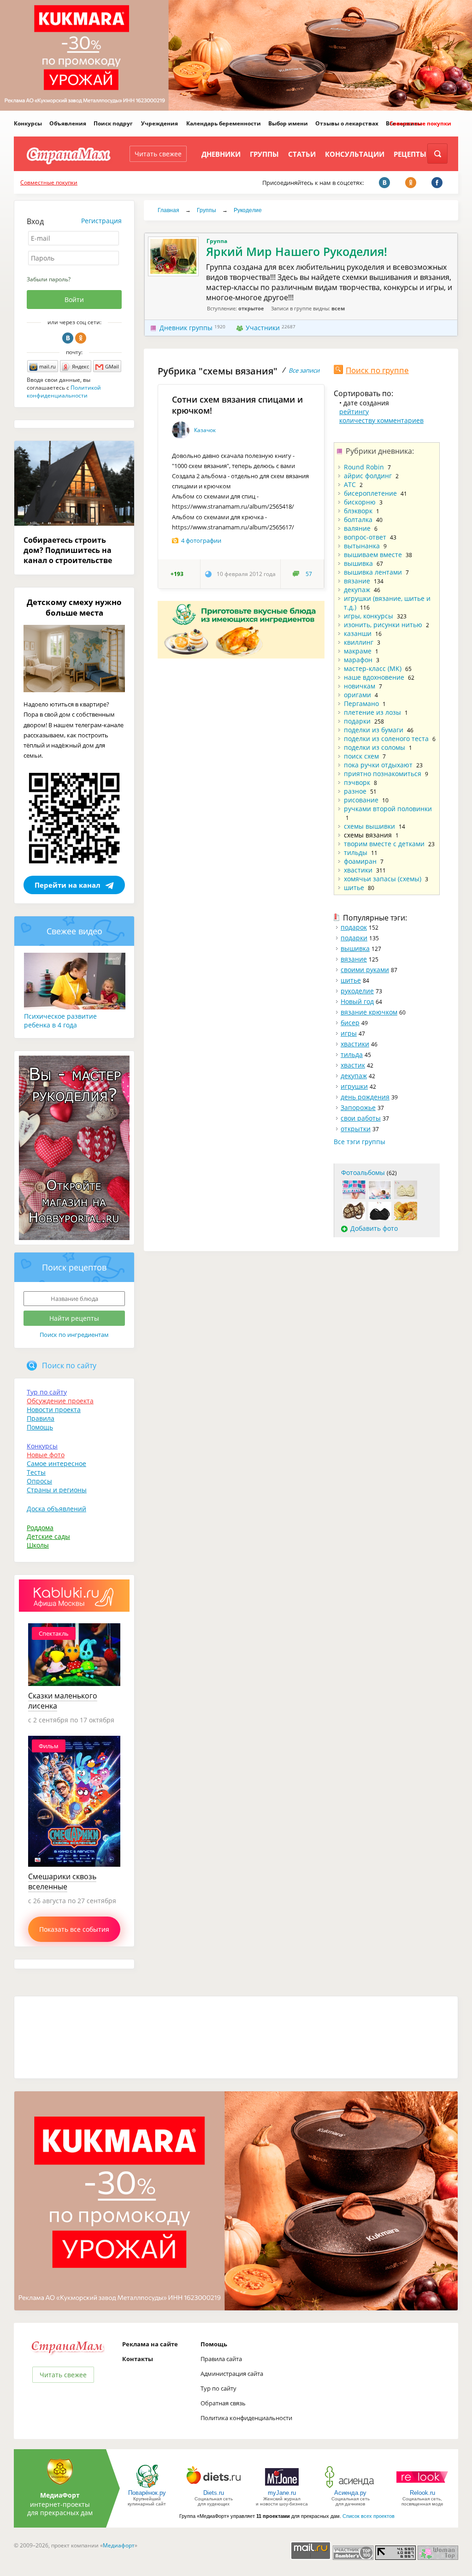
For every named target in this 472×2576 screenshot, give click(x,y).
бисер (350, 1023)
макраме (358, 651)
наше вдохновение (374, 677)
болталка (358, 519)
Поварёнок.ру (147, 2493)
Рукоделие (248, 210)
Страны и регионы (57, 1490)
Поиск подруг (113, 123)
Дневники (221, 154)
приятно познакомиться (383, 774)
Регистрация (101, 221)
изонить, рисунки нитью (383, 625)
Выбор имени (288, 123)
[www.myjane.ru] (282, 2487)
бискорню (360, 502)
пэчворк (357, 782)
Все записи (304, 370)
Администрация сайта (232, 2374)
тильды (356, 852)
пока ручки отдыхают (378, 765)
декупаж (357, 590)
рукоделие (357, 991)
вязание (357, 581)
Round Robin (364, 467)
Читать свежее (158, 154)
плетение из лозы (372, 712)
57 (309, 574)
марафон (358, 660)
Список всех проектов (369, 2516)
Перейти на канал (68, 885)
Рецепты (410, 154)
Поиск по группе (377, 370)
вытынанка (362, 546)
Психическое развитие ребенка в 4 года (60, 1021)
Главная (168, 210)
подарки (357, 721)
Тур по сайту (47, 1392)
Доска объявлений (56, 1509)
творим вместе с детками (384, 844)
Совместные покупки (420, 123)
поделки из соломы (375, 747)
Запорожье (358, 1107)
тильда (352, 1054)
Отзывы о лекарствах (347, 123)
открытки (356, 1129)
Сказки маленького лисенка (63, 1701)
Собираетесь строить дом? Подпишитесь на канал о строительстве (68, 550)
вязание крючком (369, 1012)
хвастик (353, 1065)
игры (349, 1033)
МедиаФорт (60, 2495)
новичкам (360, 686)
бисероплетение (370, 493)
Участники (263, 328)
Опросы (39, 1481)
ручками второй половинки (388, 809)
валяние (357, 528)
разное (355, 791)
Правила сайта (221, 2359)
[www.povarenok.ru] (147, 2487)
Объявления (68, 123)
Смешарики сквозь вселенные (62, 1882)
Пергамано (361, 703)
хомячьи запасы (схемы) (383, 879)
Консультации (355, 154)
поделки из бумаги (374, 730)
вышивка (358, 563)
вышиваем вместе (373, 555)
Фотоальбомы (363, 1172)
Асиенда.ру (350, 2493)
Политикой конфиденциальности (64, 392)
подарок (354, 927)
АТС (350, 484)
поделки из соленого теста (386, 739)
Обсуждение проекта (60, 1401)
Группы (264, 154)
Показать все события (74, 1929)
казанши (358, 633)
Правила (41, 1418)
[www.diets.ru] (214, 2487)
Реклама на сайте (150, 2344)
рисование (361, 800)
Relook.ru (422, 2493)
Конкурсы (28, 123)
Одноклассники (81, 338)
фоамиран (360, 861)
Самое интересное (56, 1463)
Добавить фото (374, 1228)
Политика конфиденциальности (246, 2418)
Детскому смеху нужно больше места (74, 607)
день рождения (365, 1097)
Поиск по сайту (69, 1365)
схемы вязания (368, 835)
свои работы (361, 1118)
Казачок (205, 430)
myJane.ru (282, 2493)
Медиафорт (119, 2545)
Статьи (302, 154)
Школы (38, 1545)
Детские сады (48, 1536)
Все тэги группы (360, 1142)
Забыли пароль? (49, 279)
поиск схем (361, 756)
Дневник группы (186, 328)
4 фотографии (201, 540)
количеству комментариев (381, 420)
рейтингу (354, 412)
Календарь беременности (224, 123)
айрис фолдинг (368, 476)
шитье (354, 887)
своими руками (365, 970)
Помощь (40, 1427)
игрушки (354, 1086)
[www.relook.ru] (422, 2487)
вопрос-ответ (365, 537)
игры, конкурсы (369, 616)
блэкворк (358, 511)
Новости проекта (54, 1410)
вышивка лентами (373, 572)
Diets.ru (214, 2493)
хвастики (358, 870)
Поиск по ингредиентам (74, 1335)
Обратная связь (223, 2403)
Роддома (40, 1528)
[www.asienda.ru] (351, 2487)
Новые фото (46, 1455)
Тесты (36, 1472)
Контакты (138, 2359)
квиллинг (359, 642)
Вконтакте (68, 338)
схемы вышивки (369, 826)
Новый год (357, 1001)
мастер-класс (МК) (373, 668)
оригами (357, 695)
